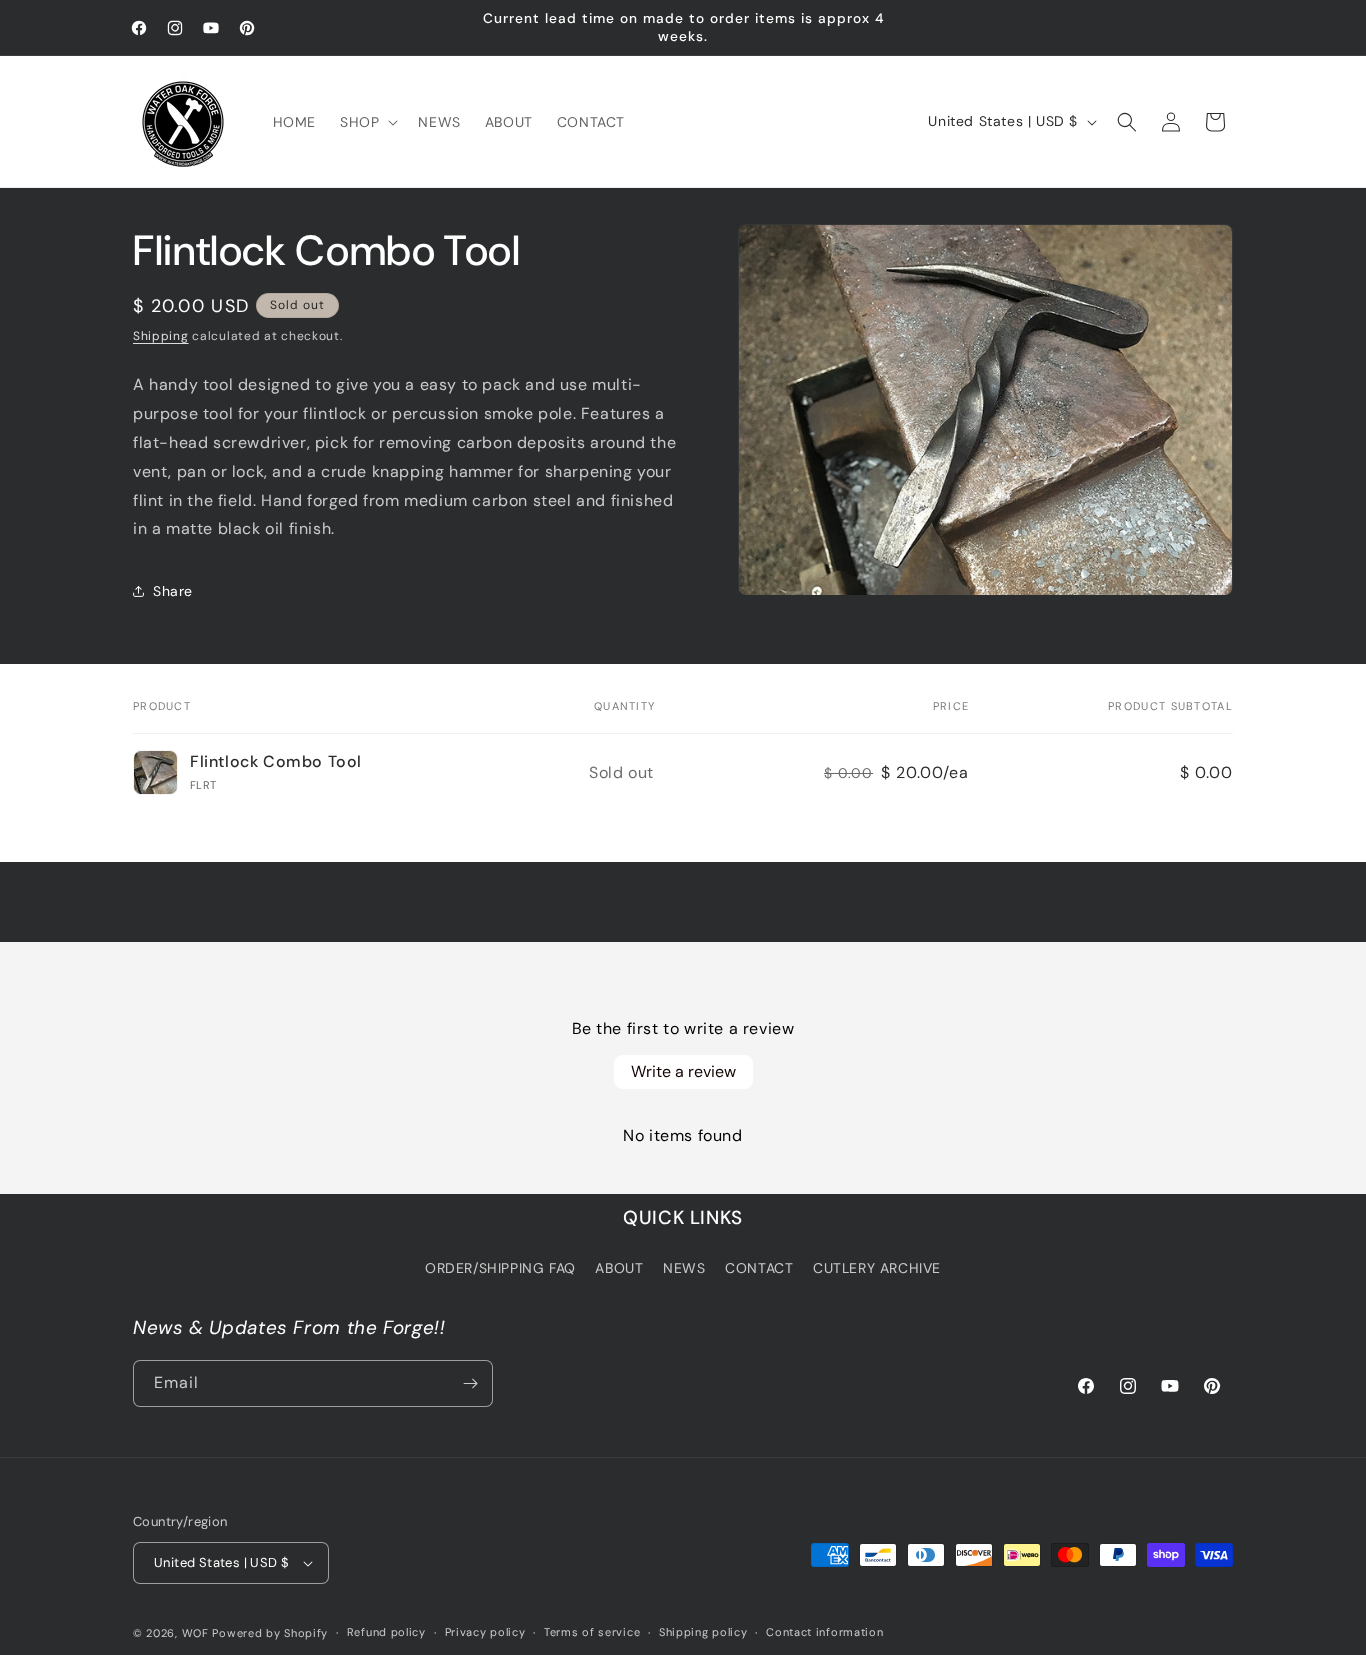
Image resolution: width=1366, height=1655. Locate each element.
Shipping (161, 336)
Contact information (824, 1632)
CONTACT (759, 1268)
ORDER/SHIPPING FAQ (500, 1268)
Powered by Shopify (270, 1633)
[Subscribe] (470, 1383)
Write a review (683, 1071)
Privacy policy (485, 1632)
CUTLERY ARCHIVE (877, 1268)
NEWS (684, 1268)
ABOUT (619, 1268)
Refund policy (386, 1632)
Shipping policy (703, 1632)
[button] (367, 122)
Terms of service (592, 1632)
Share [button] (173, 591)
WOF (195, 1633)
